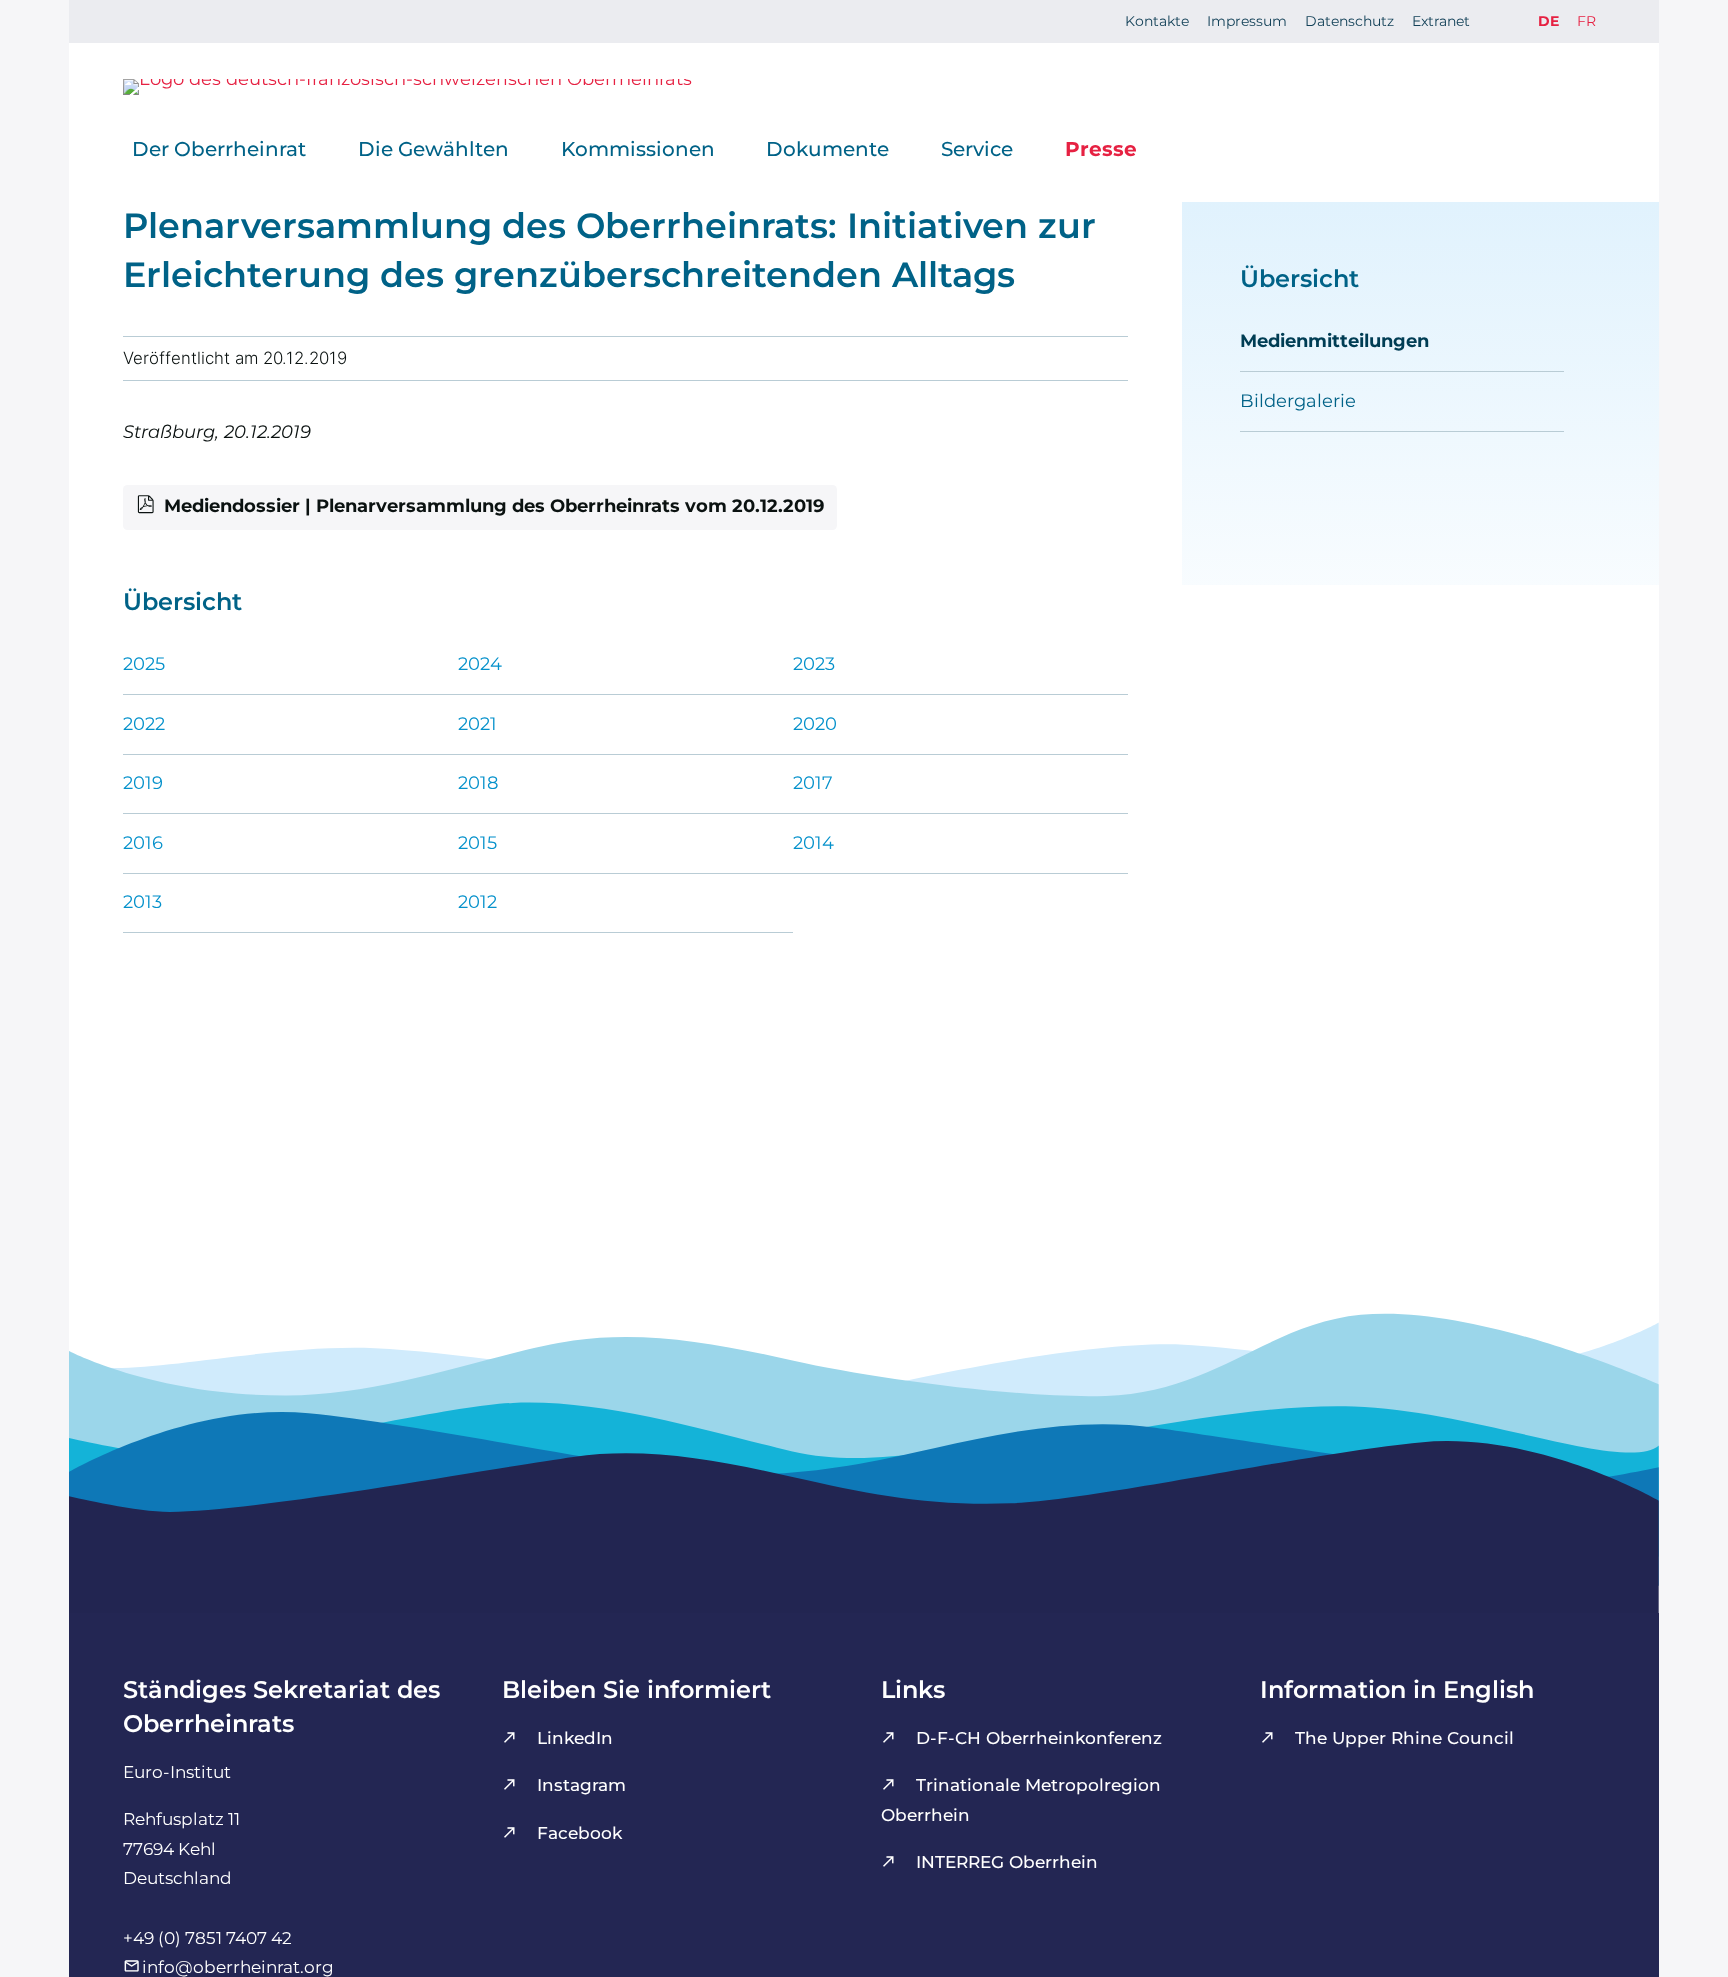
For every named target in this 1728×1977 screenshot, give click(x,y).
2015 (477, 843)
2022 (144, 724)
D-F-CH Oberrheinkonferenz (1039, 1738)
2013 (142, 902)
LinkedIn (575, 1738)
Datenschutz (1349, 21)
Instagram (581, 1785)
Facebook (579, 1833)
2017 (813, 783)
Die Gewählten (433, 148)
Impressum (1247, 21)
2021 (477, 724)
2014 (813, 843)
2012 (477, 902)
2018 (478, 783)
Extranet (1441, 21)
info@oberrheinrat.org (238, 1967)
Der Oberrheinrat (219, 148)
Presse (1101, 148)
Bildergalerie (1298, 401)
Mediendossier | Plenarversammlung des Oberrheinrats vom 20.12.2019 (494, 506)
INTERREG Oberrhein (1007, 1862)
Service (977, 148)
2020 (815, 724)
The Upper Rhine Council (1404, 1738)
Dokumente (827, 148)
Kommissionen (638, 148)
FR (1586, 21)
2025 (144, 664)
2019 (143, 783)
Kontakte (1157, 21)
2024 (480, 664)
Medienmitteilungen (1334, 341)
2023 (814, 664)
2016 (143, 843)
